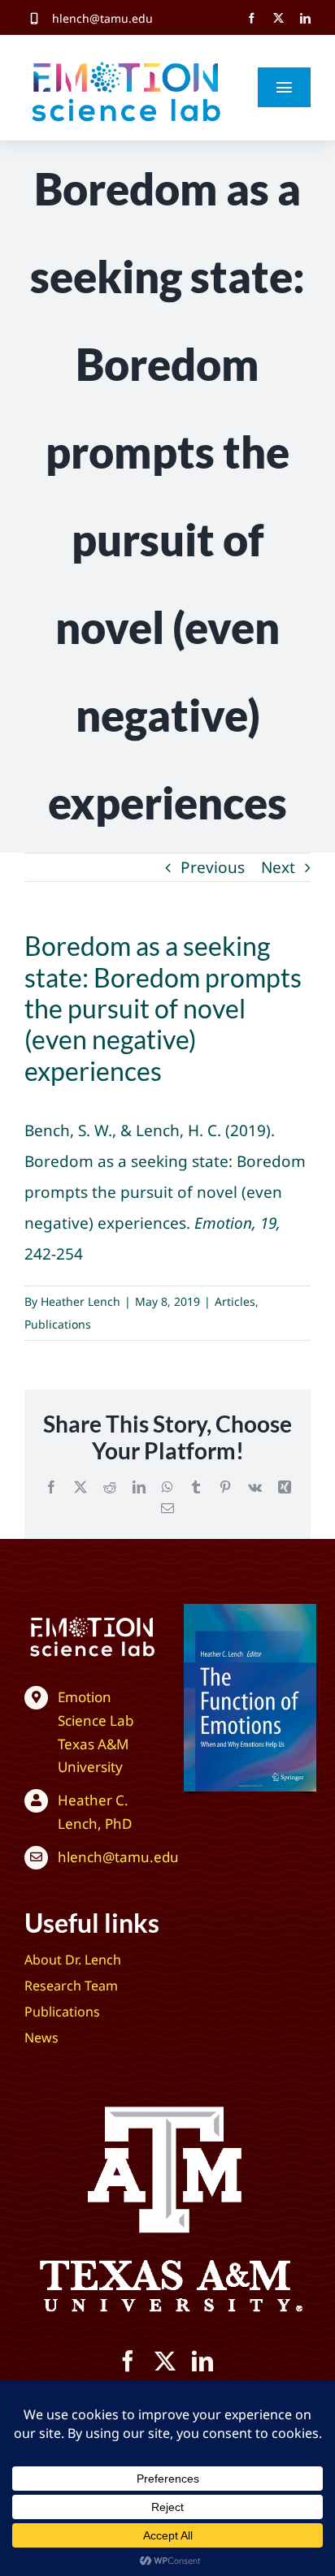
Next (278, 867)
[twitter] (278, 18)
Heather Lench (80, 1301)
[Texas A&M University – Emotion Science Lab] (92, 1619)
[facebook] (252, 18)
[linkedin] (305, 18)
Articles (235, 1301)
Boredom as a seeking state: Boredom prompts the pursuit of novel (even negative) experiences (165, 1192)
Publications (58, 1324)
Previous (213, 867)
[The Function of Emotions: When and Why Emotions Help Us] (250, 1611)
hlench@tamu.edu (102, 18)
